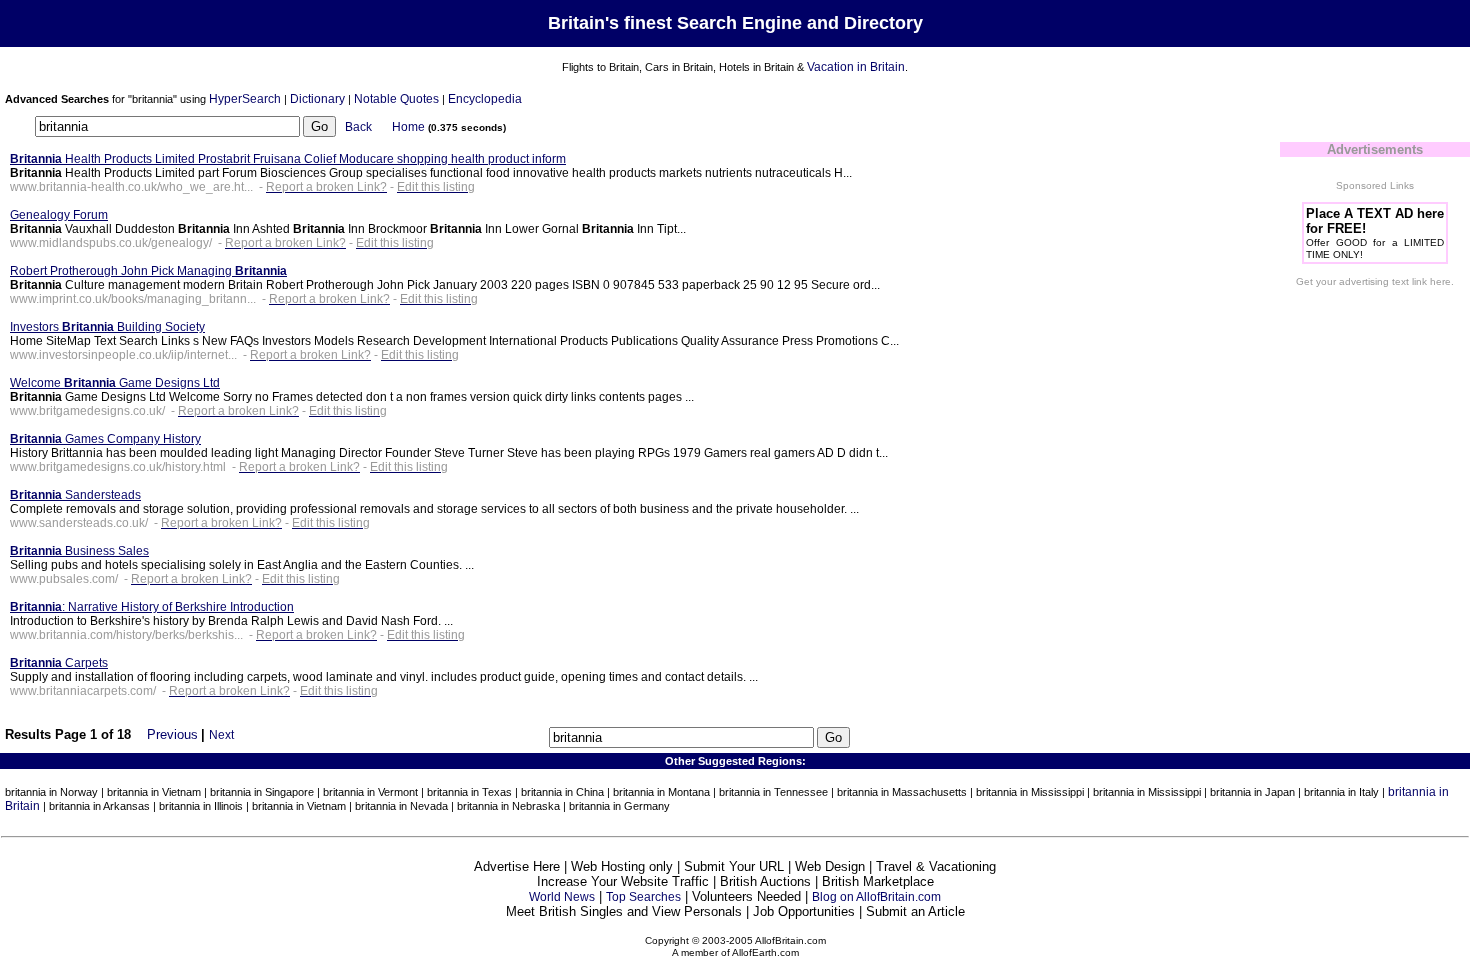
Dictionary (317, 99)
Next (221, 735)
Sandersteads (75, 495)
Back (358, 127)
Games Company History (105, 439)
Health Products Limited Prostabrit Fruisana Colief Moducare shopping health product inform (288, 159)
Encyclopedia (485, 99)
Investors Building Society (107, 327)
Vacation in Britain (856, 67)
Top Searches (643, 897)
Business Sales (79, 551)
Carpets (59, 663)
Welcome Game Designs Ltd (115, 383)
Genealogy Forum (59, 215)
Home (408, 127)
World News (562, 897)
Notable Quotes (396, 99)
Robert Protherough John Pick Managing (148, 271)
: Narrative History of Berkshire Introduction (152, 607)
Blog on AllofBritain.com (876, 897)
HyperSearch (245, 99)
